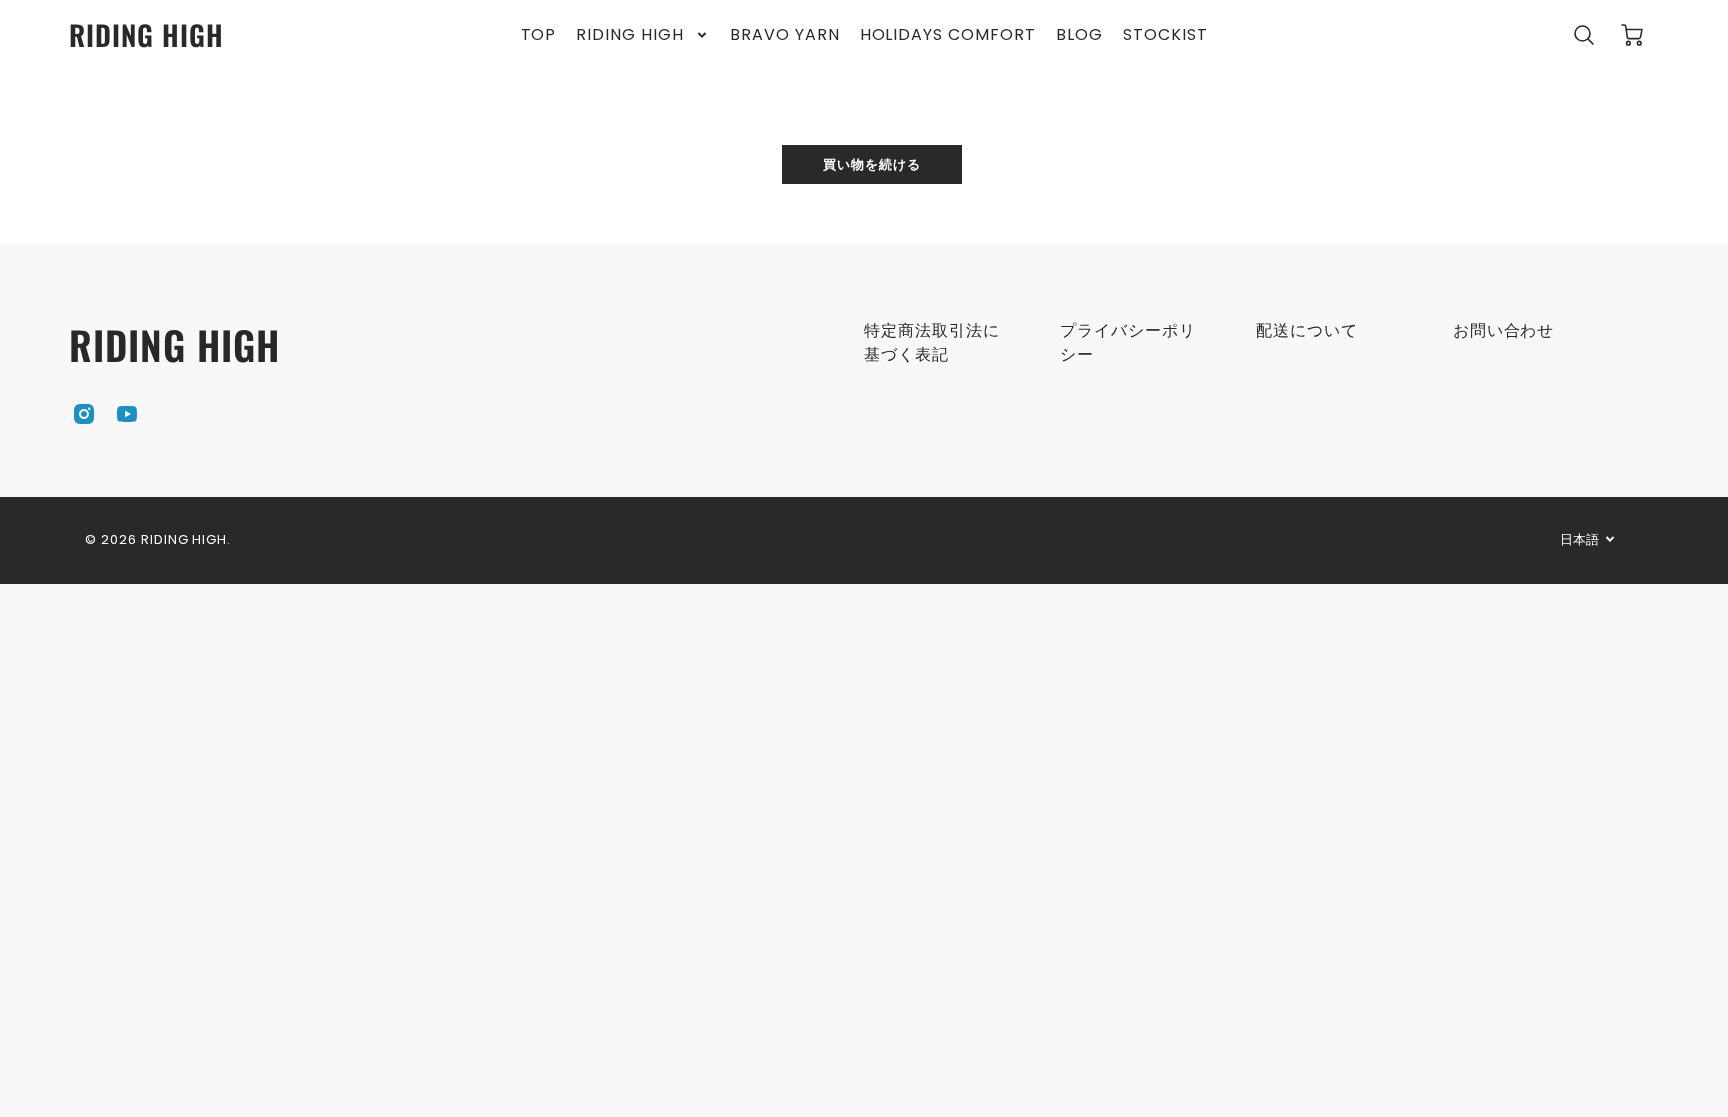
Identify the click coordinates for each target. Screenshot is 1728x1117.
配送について (1307, 330)
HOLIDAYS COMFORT (948, 35)
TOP (539, 35)
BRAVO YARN (785, 35)
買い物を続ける (872, 163)
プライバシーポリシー (1128, 342)
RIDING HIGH (630, 35)
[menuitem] (539, 35)
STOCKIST (1165, 35)
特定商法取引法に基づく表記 (932, 342)
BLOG (1079, 35)
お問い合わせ (1504, 330)
